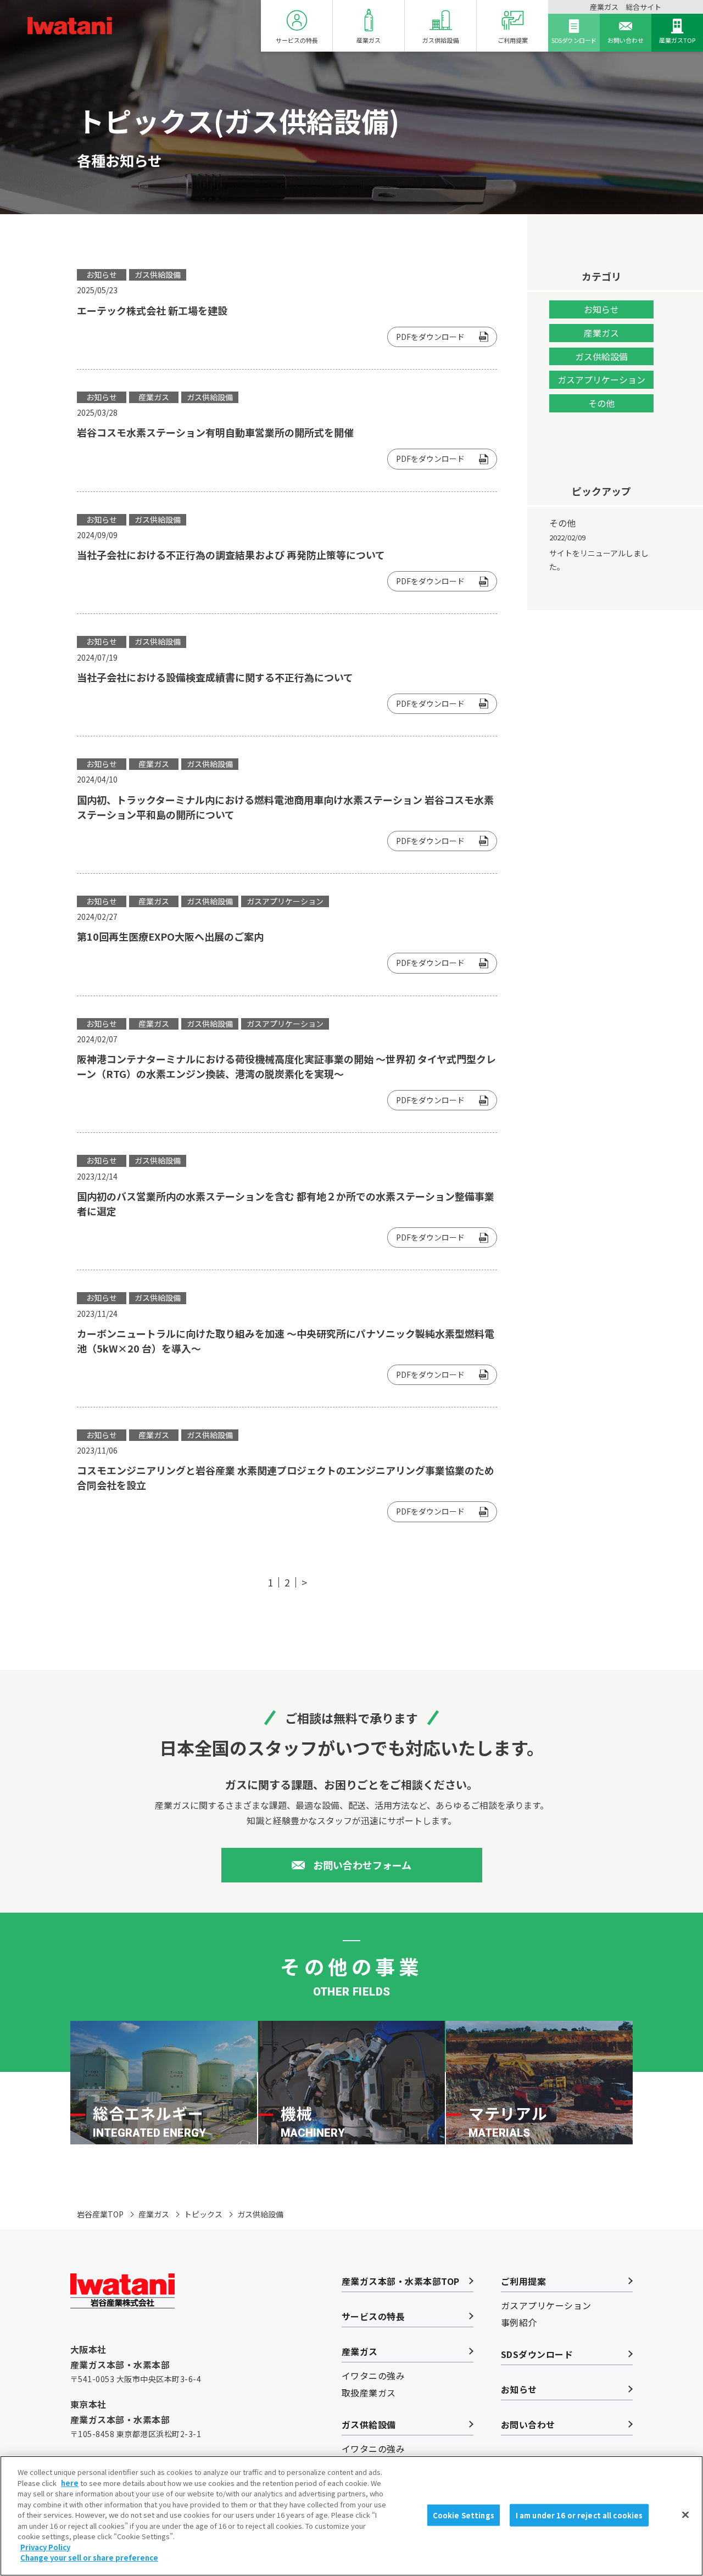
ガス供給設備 (440, 40)
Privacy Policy (45, 2547)
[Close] (685, 2514)
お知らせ (601, 309)
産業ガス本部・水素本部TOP (401, 2281)
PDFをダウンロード (430, 337)
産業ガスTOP (677, 40)
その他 (601, 403)
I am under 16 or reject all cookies (579, 2515)
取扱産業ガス (369, 2393)
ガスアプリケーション (601, 379)
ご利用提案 (513, 40)
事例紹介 (519, 2322)
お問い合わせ (626, 40)
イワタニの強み (373, 2376)
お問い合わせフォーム (362, 1865)
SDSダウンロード (574, 40)
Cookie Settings (464, 2515)
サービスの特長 (297, 40)
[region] (351, 2516)
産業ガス (369, 40)
